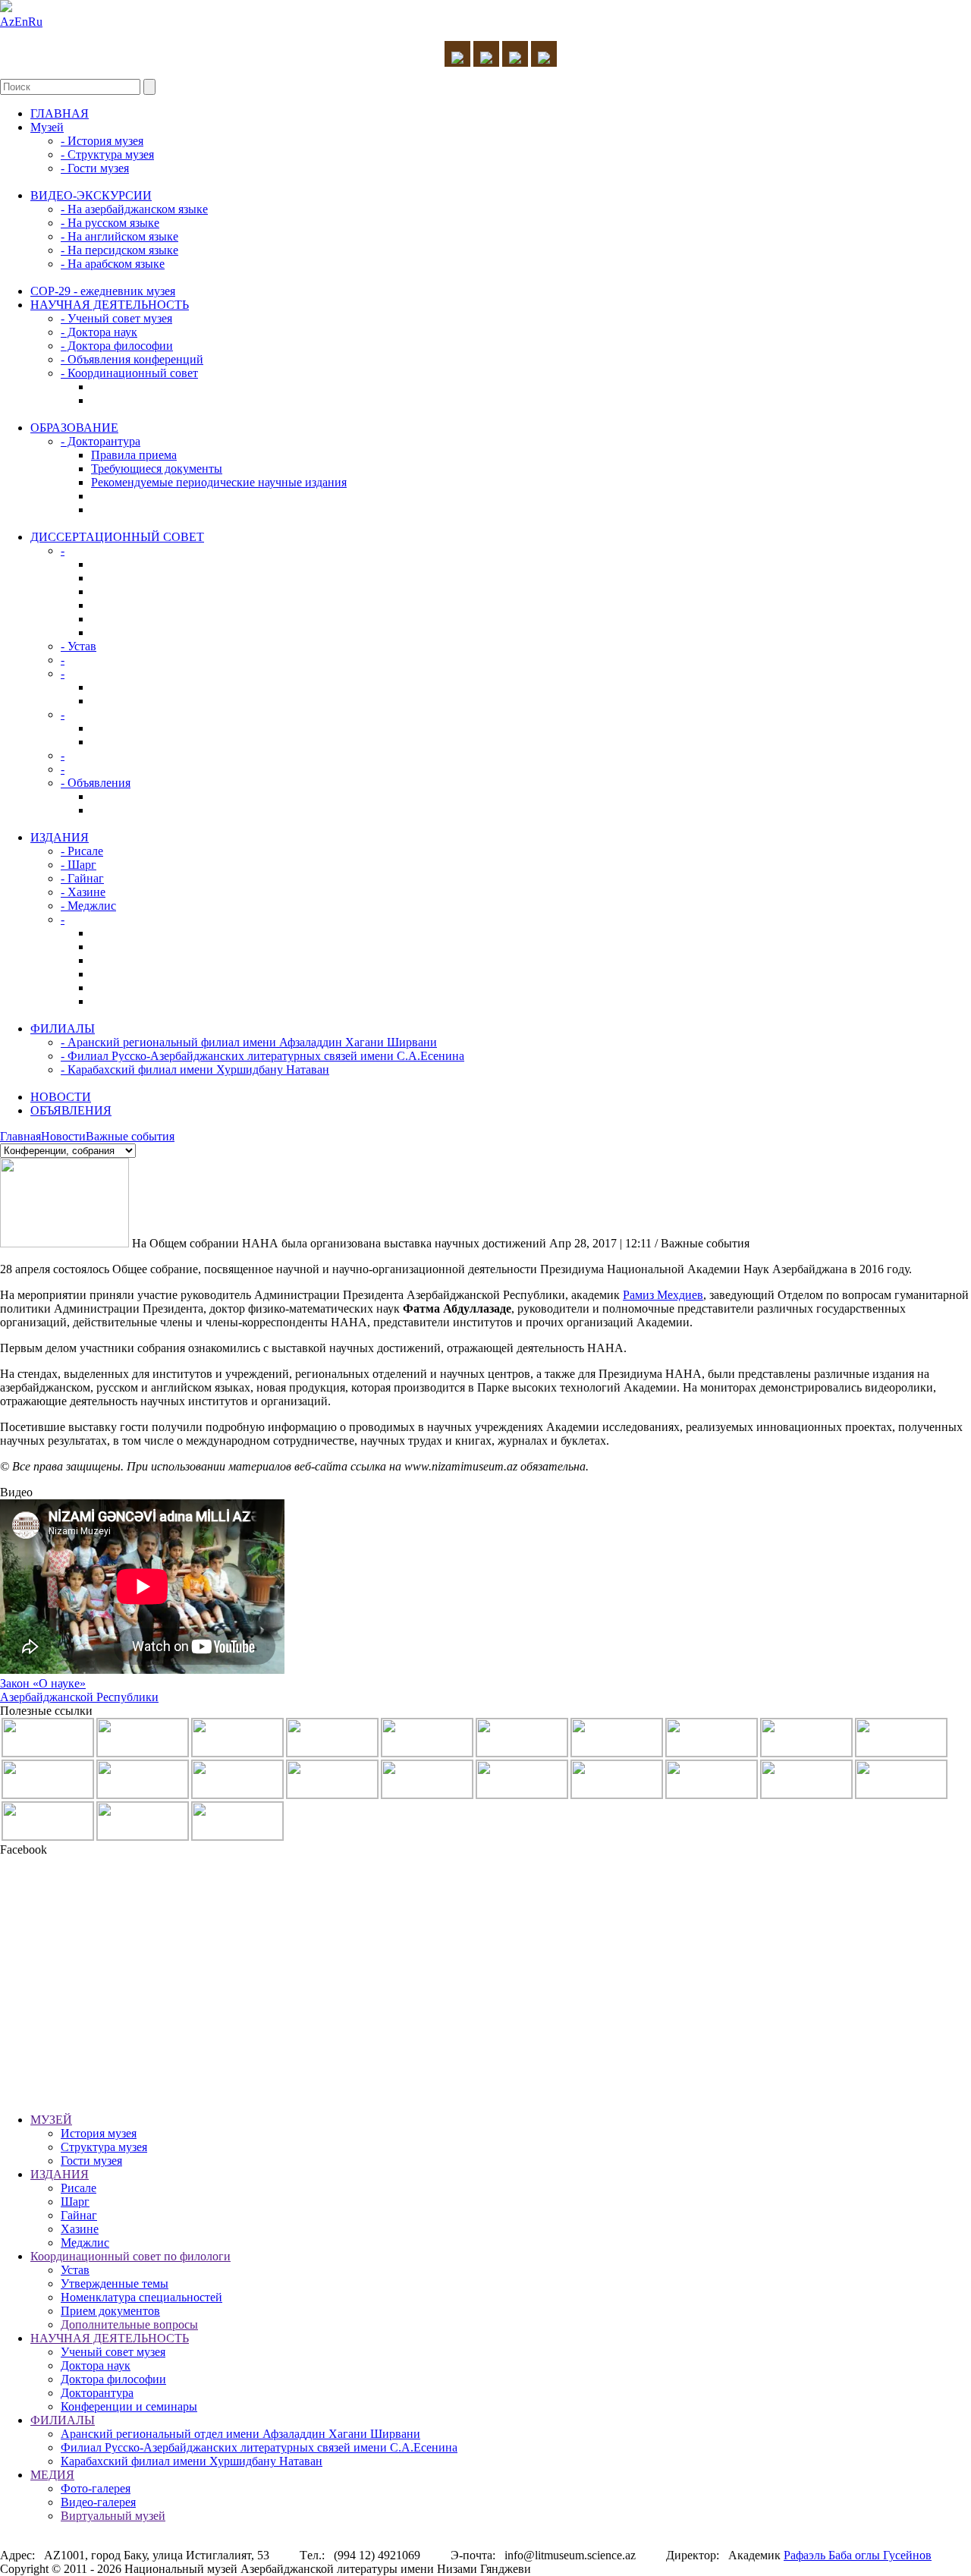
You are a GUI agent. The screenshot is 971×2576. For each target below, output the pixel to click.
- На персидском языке (119, 250)
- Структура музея (107, 154)
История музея (99, 2133)
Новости (63, 1136)
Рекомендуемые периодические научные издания (219, 482)
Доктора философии (113, 2379)
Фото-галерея (96, 2488)
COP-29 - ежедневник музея (103, 291)
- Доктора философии (117, 346)
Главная (20, 1136)
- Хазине (83, 892)
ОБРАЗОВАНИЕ (74, 428)
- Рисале (82, 851)
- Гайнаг (82, 878)
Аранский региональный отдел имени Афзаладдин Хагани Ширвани (240, 2434)
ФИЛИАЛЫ (63, 1029)
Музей (47, 127)
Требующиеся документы (157, 469)
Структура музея (104, 2147)
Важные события (130, 1136)
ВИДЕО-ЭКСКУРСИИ (91, 195)
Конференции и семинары (129, 2406)
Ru (35, 22)
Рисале (79, 2188)
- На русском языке (110, 223)
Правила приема (134, 455)
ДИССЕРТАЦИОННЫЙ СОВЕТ (117, 537)
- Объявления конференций (132, 359)
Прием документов (110, 2311)
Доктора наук (96, 2365)
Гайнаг (79, 2215)
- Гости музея (95, 168)
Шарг (75, 2202)
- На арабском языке (113, 264)
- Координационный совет (129, 373)
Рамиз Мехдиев (663, 1295)
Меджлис (85, 2243)
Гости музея (91, 2161)
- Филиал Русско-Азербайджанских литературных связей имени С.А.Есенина (262, 1056)
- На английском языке (119, 236)
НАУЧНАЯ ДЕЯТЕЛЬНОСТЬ (110, 305)
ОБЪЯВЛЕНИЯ (71, 1110)
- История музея (102, 141)
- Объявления (96, 783)
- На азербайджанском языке (134, 209)
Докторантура (97, 2393)
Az (7, 22)
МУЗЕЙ (51, 2120)
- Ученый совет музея (116, 318)
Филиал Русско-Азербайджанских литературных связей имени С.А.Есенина (259, 2447)
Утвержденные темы (115, 2283)
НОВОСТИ (61, 1097)
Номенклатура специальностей (141, 2297)
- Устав (79, 646)
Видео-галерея (98, 2502)
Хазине (80, 2229)
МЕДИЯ (52, 2475)
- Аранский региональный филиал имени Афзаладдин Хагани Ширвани (249, 1042)
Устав (75, 2270)
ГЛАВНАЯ (60, 113)
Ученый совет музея (113, 2352)
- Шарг (79, 865)
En (21, 22)
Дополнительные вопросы (129, 2324)
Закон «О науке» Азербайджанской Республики (79, 1690)
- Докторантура (101, 441)
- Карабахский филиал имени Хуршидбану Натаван (195, 1069)
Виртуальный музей (113, 2516)
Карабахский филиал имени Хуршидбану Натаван (192, 2461)
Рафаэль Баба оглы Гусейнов (858, 2555)
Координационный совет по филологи (130, 2256)
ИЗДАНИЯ (60, 837)
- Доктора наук (99, 332)
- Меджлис (88, 906)
